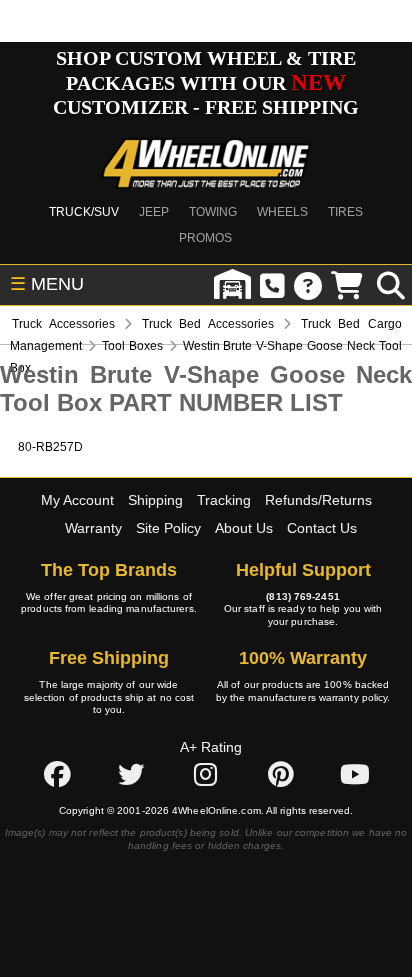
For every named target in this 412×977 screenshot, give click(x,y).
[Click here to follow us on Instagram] (206, 775)
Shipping (155, 500)
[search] (391, 285)
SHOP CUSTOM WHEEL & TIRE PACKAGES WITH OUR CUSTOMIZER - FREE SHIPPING (206, 82)
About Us (244, 528)
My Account (77, 500)
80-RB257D (50, 447)
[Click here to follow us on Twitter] (131, 775)
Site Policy (168, 528)
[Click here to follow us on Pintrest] (281, 775)
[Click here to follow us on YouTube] (355, 775)
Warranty (93, 528)
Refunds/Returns (318, 500)
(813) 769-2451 (302, 596)
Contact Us (322, 528)
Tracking (224, 500)
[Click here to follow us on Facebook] (57, 775)
